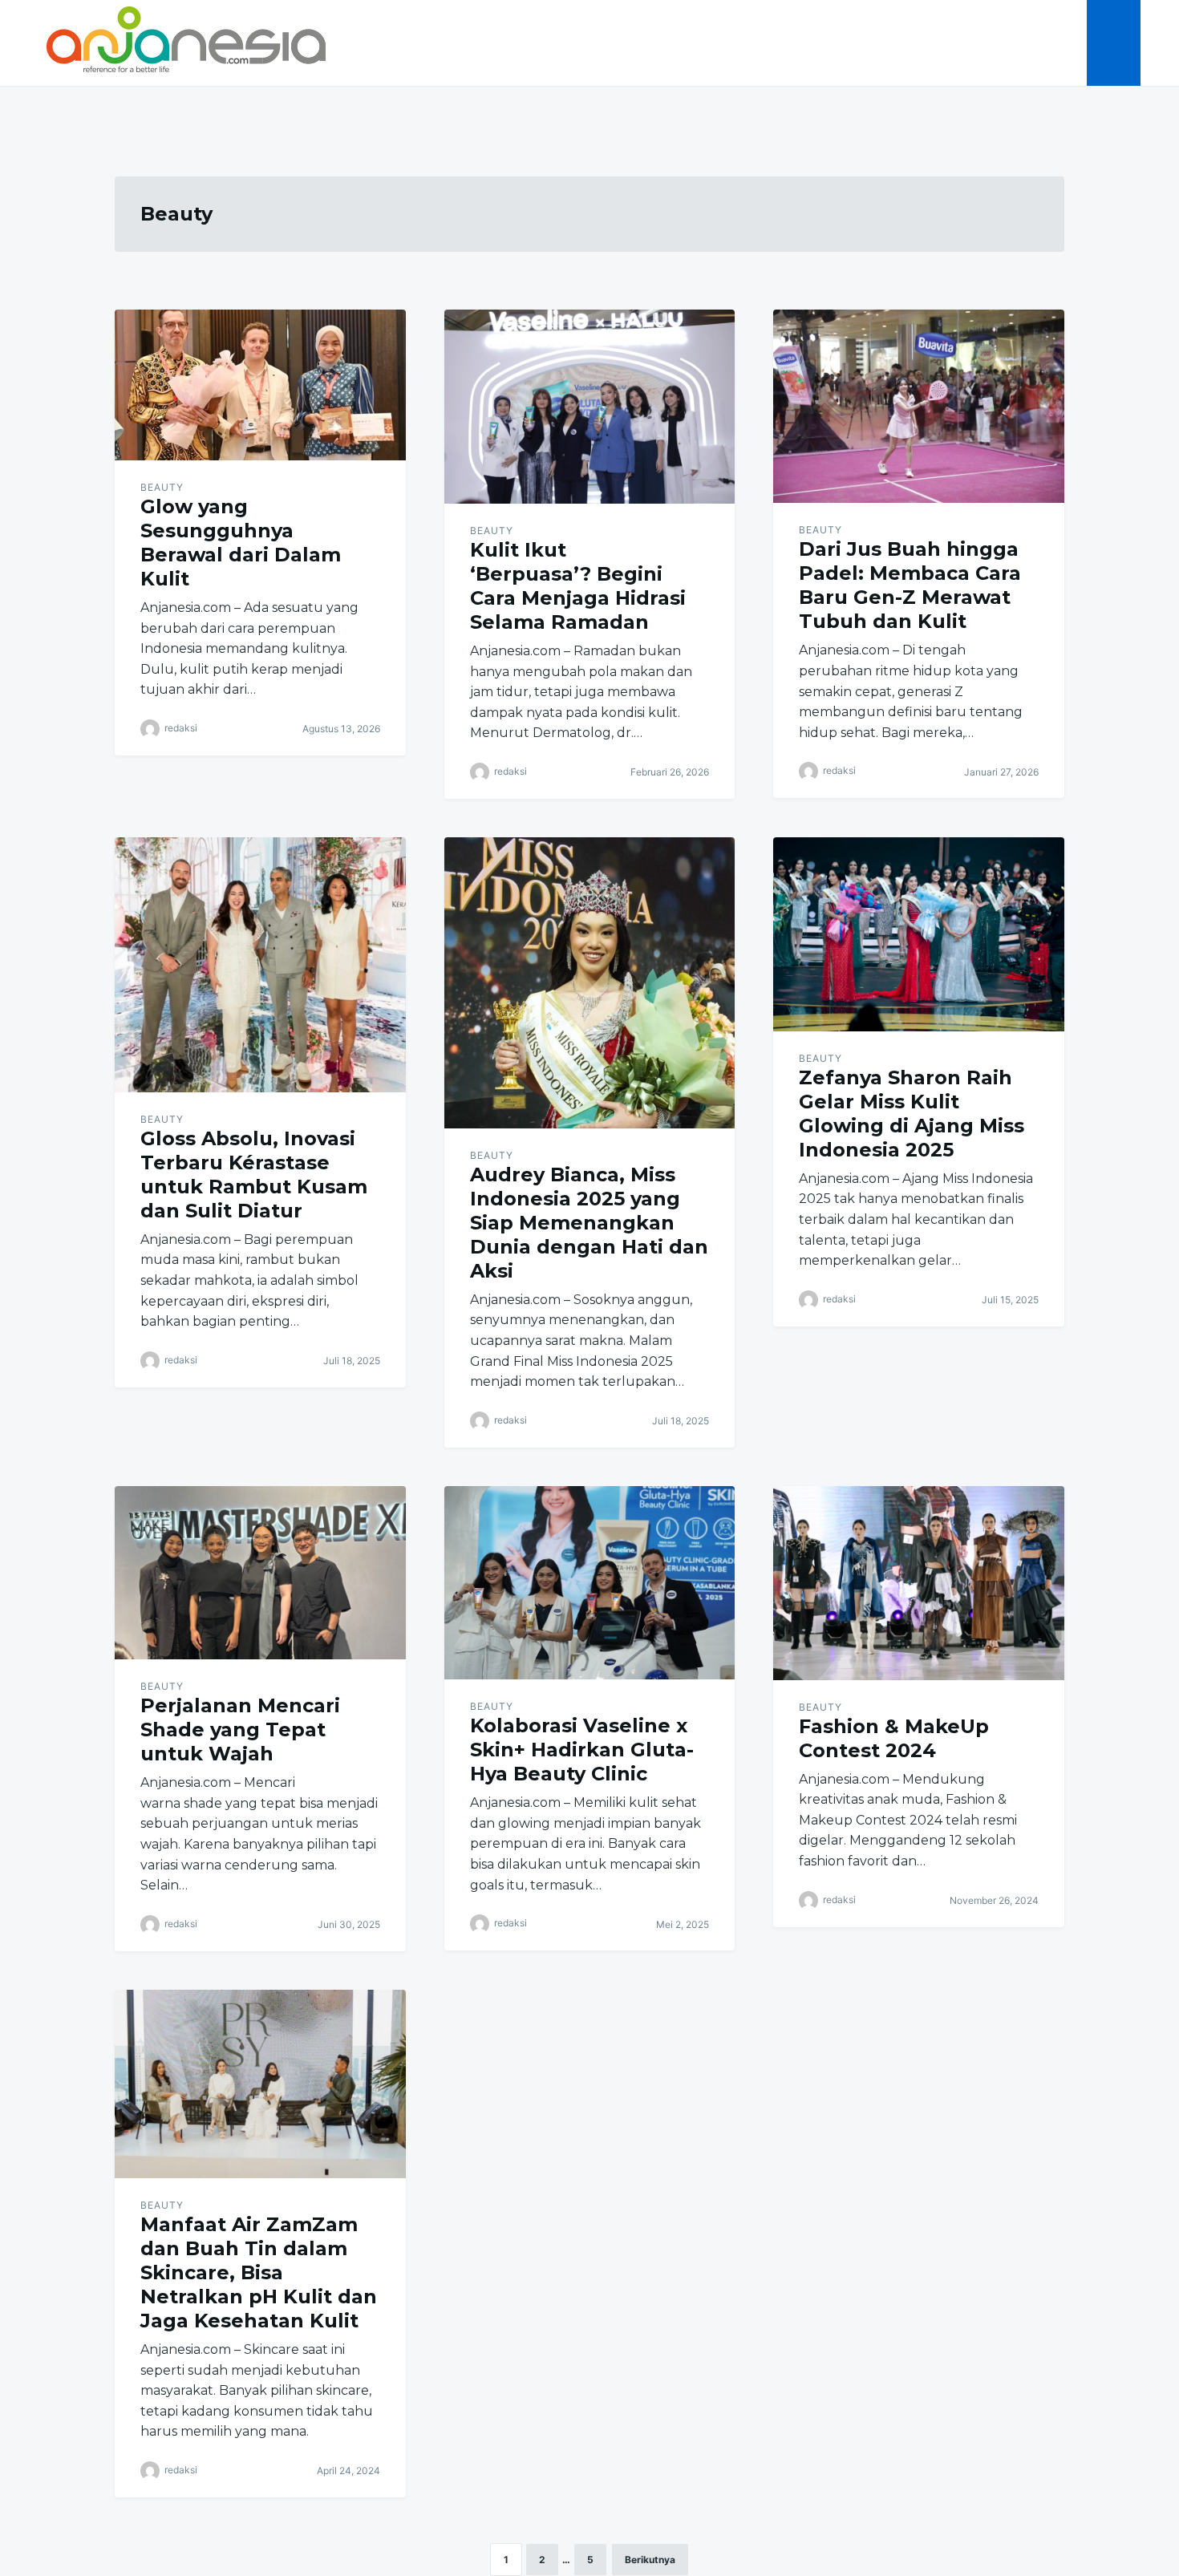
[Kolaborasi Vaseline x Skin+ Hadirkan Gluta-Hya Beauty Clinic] (590, 1583)
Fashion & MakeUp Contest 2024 (894, 1738)
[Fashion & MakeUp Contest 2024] (919, 1583)
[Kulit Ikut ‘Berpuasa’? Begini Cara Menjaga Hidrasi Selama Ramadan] (590, 407)
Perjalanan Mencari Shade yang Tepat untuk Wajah (240, 1729)
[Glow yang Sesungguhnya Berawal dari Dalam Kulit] (260, 385)
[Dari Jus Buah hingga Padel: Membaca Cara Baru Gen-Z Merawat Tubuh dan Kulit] (919, 406)
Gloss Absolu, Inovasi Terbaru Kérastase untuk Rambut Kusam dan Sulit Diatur (254, 1175)
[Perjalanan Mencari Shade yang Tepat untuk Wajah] (260, 1573)
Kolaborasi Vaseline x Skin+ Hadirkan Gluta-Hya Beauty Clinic (582, 1750)
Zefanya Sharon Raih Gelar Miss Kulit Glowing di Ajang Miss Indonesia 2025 (912, 1114)
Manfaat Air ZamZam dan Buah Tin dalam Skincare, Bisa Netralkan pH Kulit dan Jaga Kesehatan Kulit (259, 2272)
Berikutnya (650, 2560)
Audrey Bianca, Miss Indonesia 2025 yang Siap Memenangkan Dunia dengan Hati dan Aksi (589, 1223)
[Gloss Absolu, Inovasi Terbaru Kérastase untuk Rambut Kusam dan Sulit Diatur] (260, 965)
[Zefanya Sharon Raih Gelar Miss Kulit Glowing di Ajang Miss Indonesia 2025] (919, 934)
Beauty (162, 487)
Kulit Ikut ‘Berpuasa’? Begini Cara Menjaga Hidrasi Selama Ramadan (578, 586)
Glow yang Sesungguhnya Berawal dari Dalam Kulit (241, 543)
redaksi (181, 728)
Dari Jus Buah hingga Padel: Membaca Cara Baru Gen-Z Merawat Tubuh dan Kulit (910, 585)
